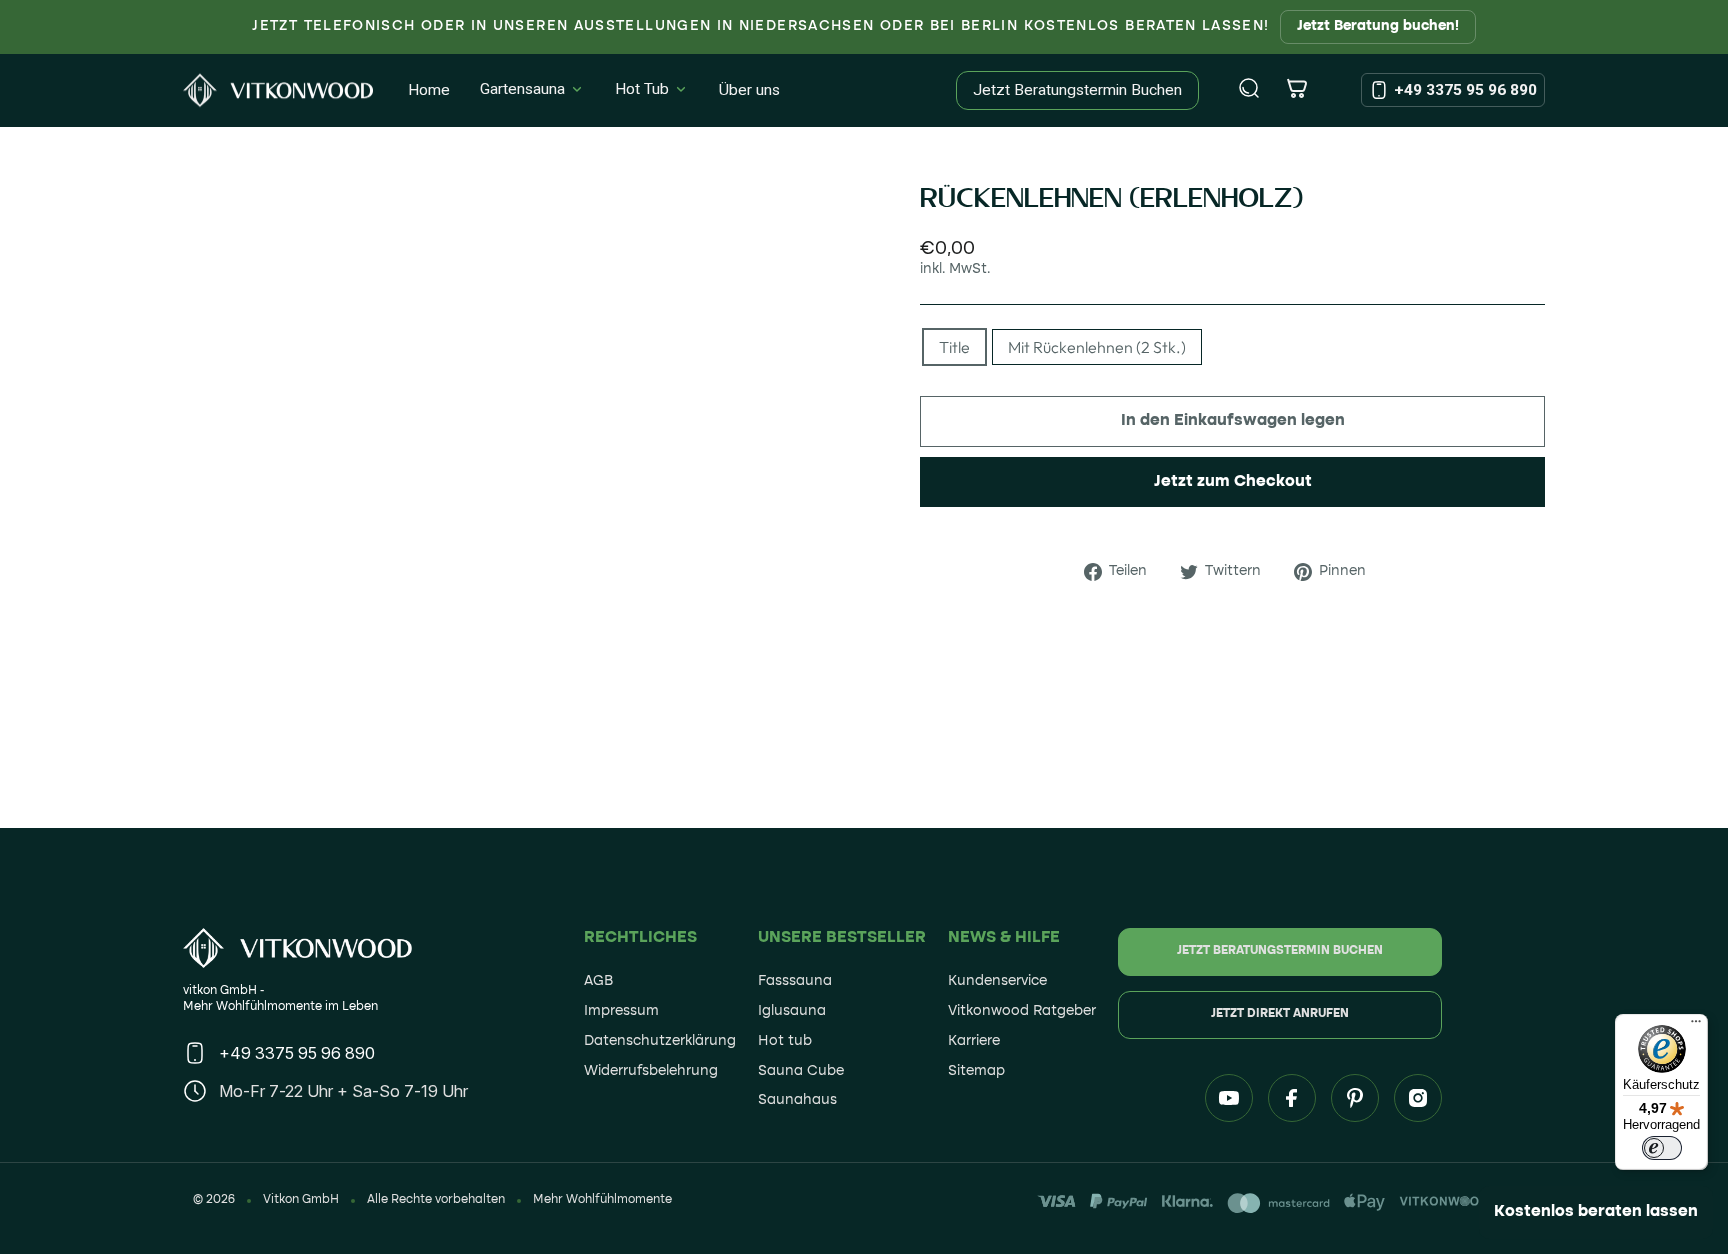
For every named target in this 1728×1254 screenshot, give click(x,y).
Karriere (974, 1041)
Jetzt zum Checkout (1233, 482)
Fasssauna (795, 981)
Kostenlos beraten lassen (1596, 1212)
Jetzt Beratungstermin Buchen (1077, 90)
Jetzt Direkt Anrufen (1280, 1014)
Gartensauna (522, 89)
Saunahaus (797, 1100)
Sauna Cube (801, 1071)
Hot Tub (642, 89)
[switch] (1662, 1148)
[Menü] (1696, 1026)
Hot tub (785, 1041)
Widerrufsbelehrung (651, 1071)
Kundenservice (997, 981)
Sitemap (976, 1071)
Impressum (621, 1011)
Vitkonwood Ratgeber (1022, 1011)
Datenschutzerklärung (660, 1041)
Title (954, 347)
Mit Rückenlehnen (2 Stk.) (1097, 347)
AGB (598, 981)
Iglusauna (792, 1011)
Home (429, 90)
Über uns (749, 90)
